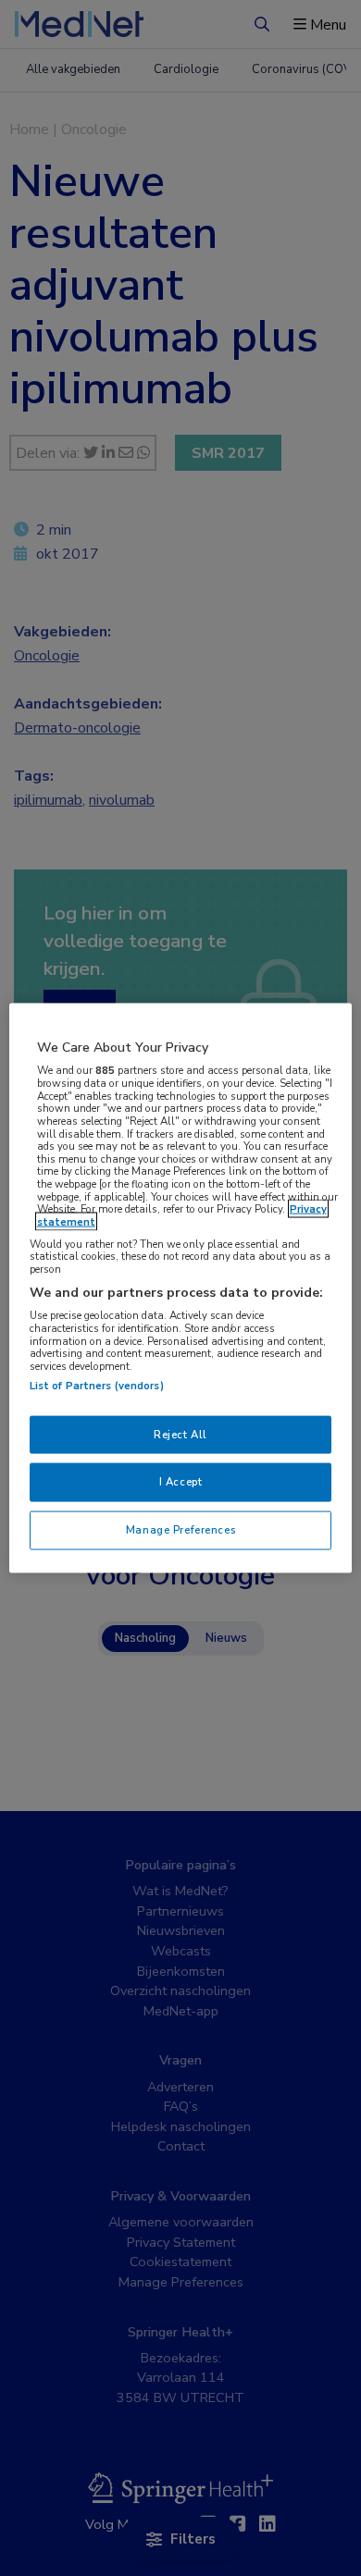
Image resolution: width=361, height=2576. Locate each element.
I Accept (181, 1482)
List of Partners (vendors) (97, 1385)
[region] (181, 1288)
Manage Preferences (180, 1530)
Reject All (180, 1434)
